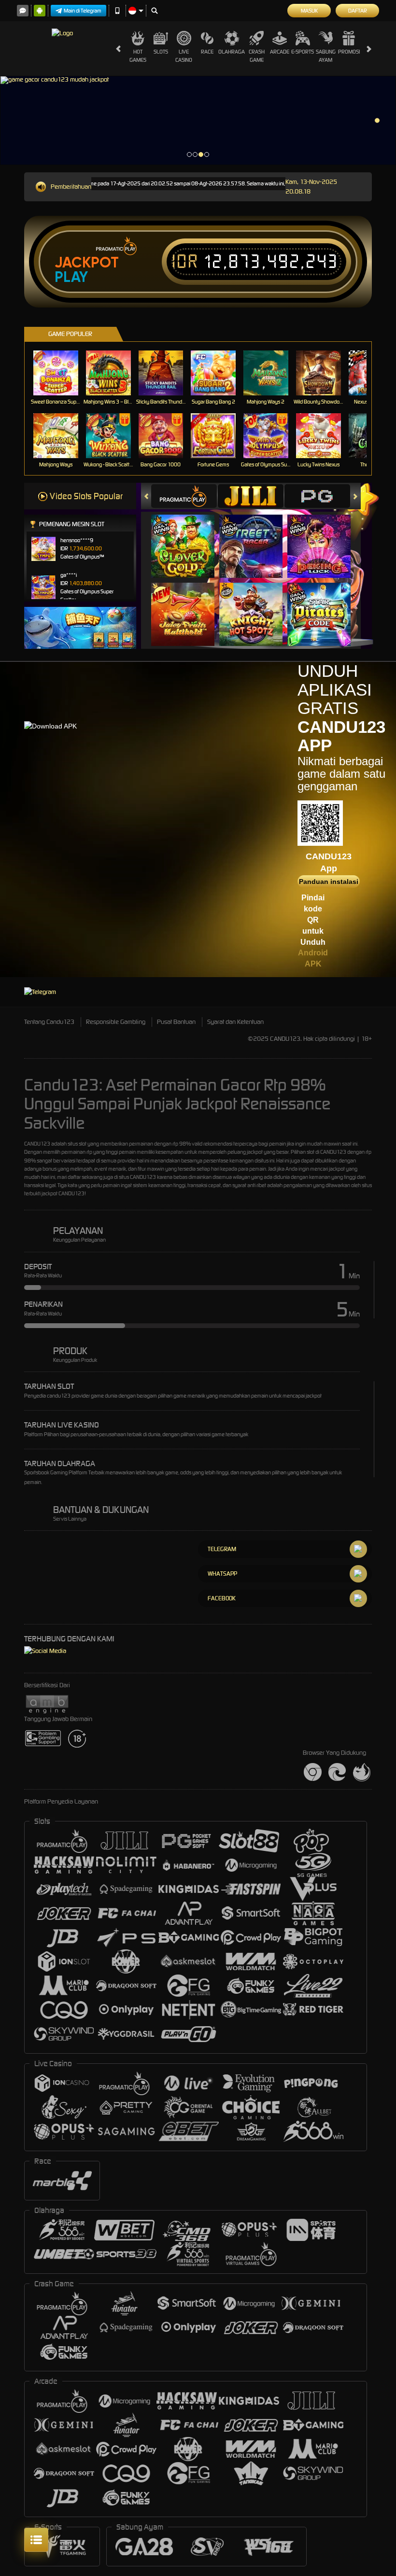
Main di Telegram (83, 11)
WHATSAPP (222, 1574)
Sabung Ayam (326, 56)
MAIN (62, 373)
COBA (189, 537)
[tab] (184, 496)
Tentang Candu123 (49, 1022)
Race (207, 52)
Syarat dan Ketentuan (235, 1022)
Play (71, 277)
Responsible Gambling (116, 1022)
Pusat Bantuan (176, 1022)
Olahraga (232, 52)
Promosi (349, 52)
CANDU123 (37, 1144)
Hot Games (138, 56)
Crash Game (257, 56)
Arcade (280, 52)
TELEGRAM (222, 1549)
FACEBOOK (222, 1598)
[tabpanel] (198, 120)
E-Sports (303, 52)
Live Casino (184, 56)
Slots (161, 52)
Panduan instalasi (329, 882)
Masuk (309, 11)
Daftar (358, 11)
